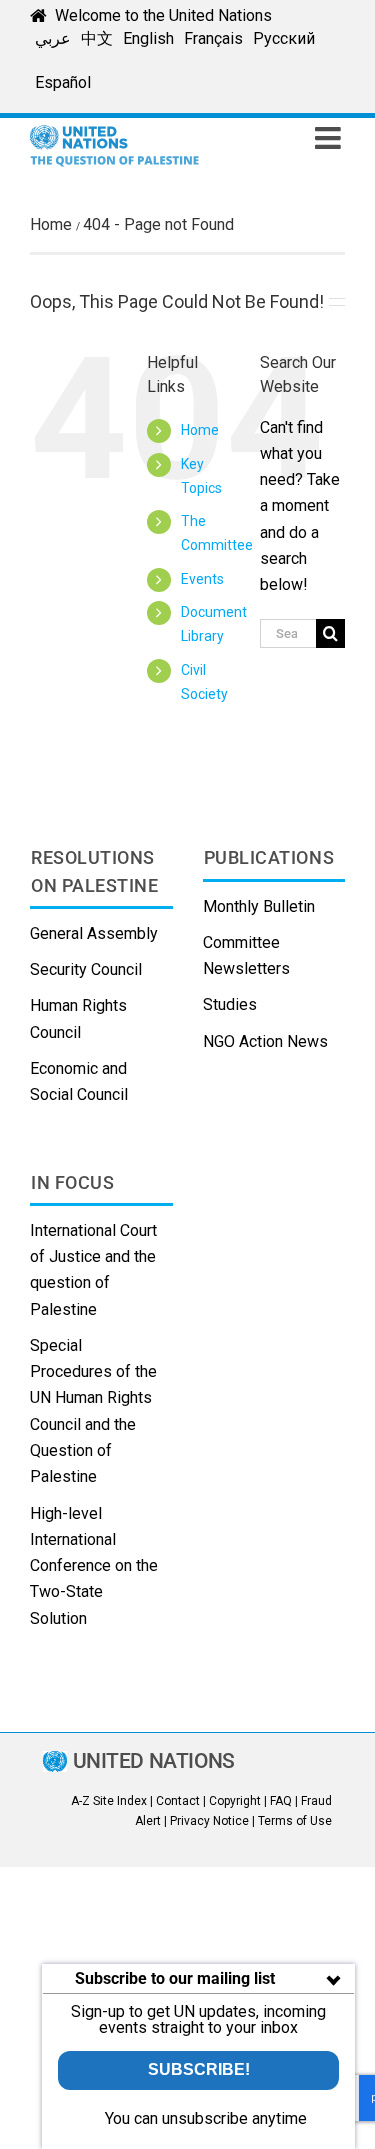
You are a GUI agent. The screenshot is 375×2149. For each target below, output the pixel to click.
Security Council (86, 969)
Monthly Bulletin (259, 906)
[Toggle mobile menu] (330, 138)
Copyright (235, 1801)
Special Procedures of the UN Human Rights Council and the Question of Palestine (93, 1411)
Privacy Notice (209, 1821)
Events (202, 579)
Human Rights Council (78, 1018)
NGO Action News (265, 1041)
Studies (230, 1004)
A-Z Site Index (109, 1801)
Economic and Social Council (79, 1081)
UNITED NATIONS (154, 1761)
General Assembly (94, 933)
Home (200, 430)
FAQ (281, 1801)
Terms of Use (295, 1821)
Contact (178, 1801)
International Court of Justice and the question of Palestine (93, 1270)
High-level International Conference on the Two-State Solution (94, 1566)
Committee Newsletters (246, 955)
